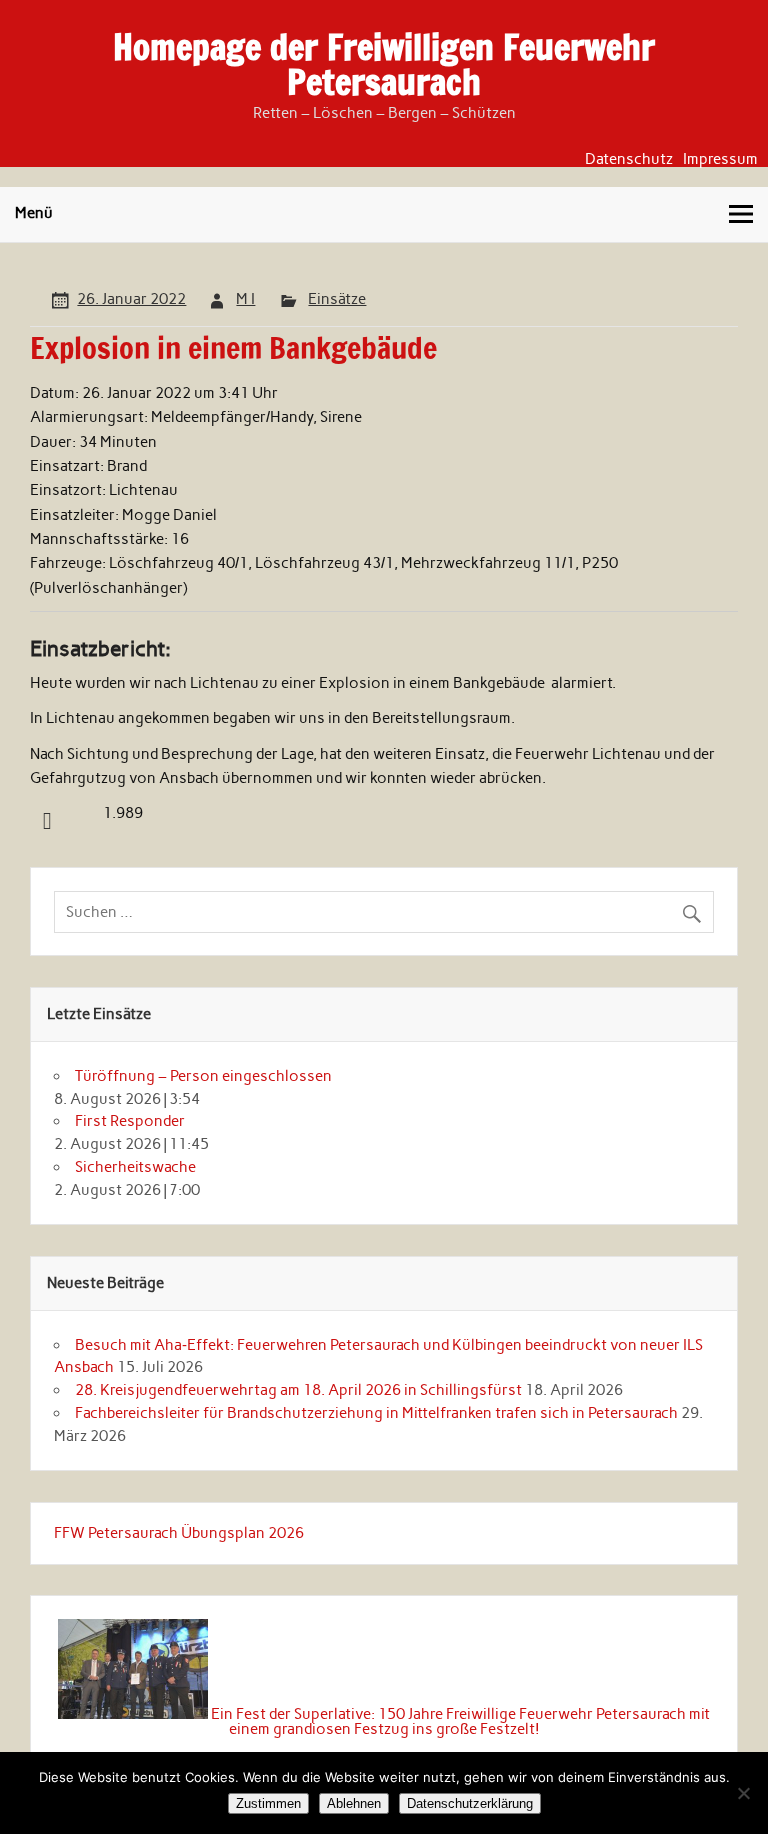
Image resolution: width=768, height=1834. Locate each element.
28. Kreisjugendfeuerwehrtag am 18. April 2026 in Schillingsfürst (298, 1390)
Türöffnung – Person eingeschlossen (203, 1076)
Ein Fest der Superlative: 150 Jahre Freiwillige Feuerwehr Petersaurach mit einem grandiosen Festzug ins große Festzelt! (460, 1721)
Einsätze (337, 299)
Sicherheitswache (135, 1167)
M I (245, 299)
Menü (34, 213)
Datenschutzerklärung (470, 1803)
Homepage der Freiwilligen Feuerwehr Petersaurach (384, 64)
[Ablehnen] (743, 1793)
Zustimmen (268, 1803)
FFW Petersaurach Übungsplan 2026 (179, 1533)
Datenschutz (629, 159)
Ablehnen (354, 1803)
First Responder (130, 1121)
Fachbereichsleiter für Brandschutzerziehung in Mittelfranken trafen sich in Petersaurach (376, 1413)
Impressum (720, 159)
